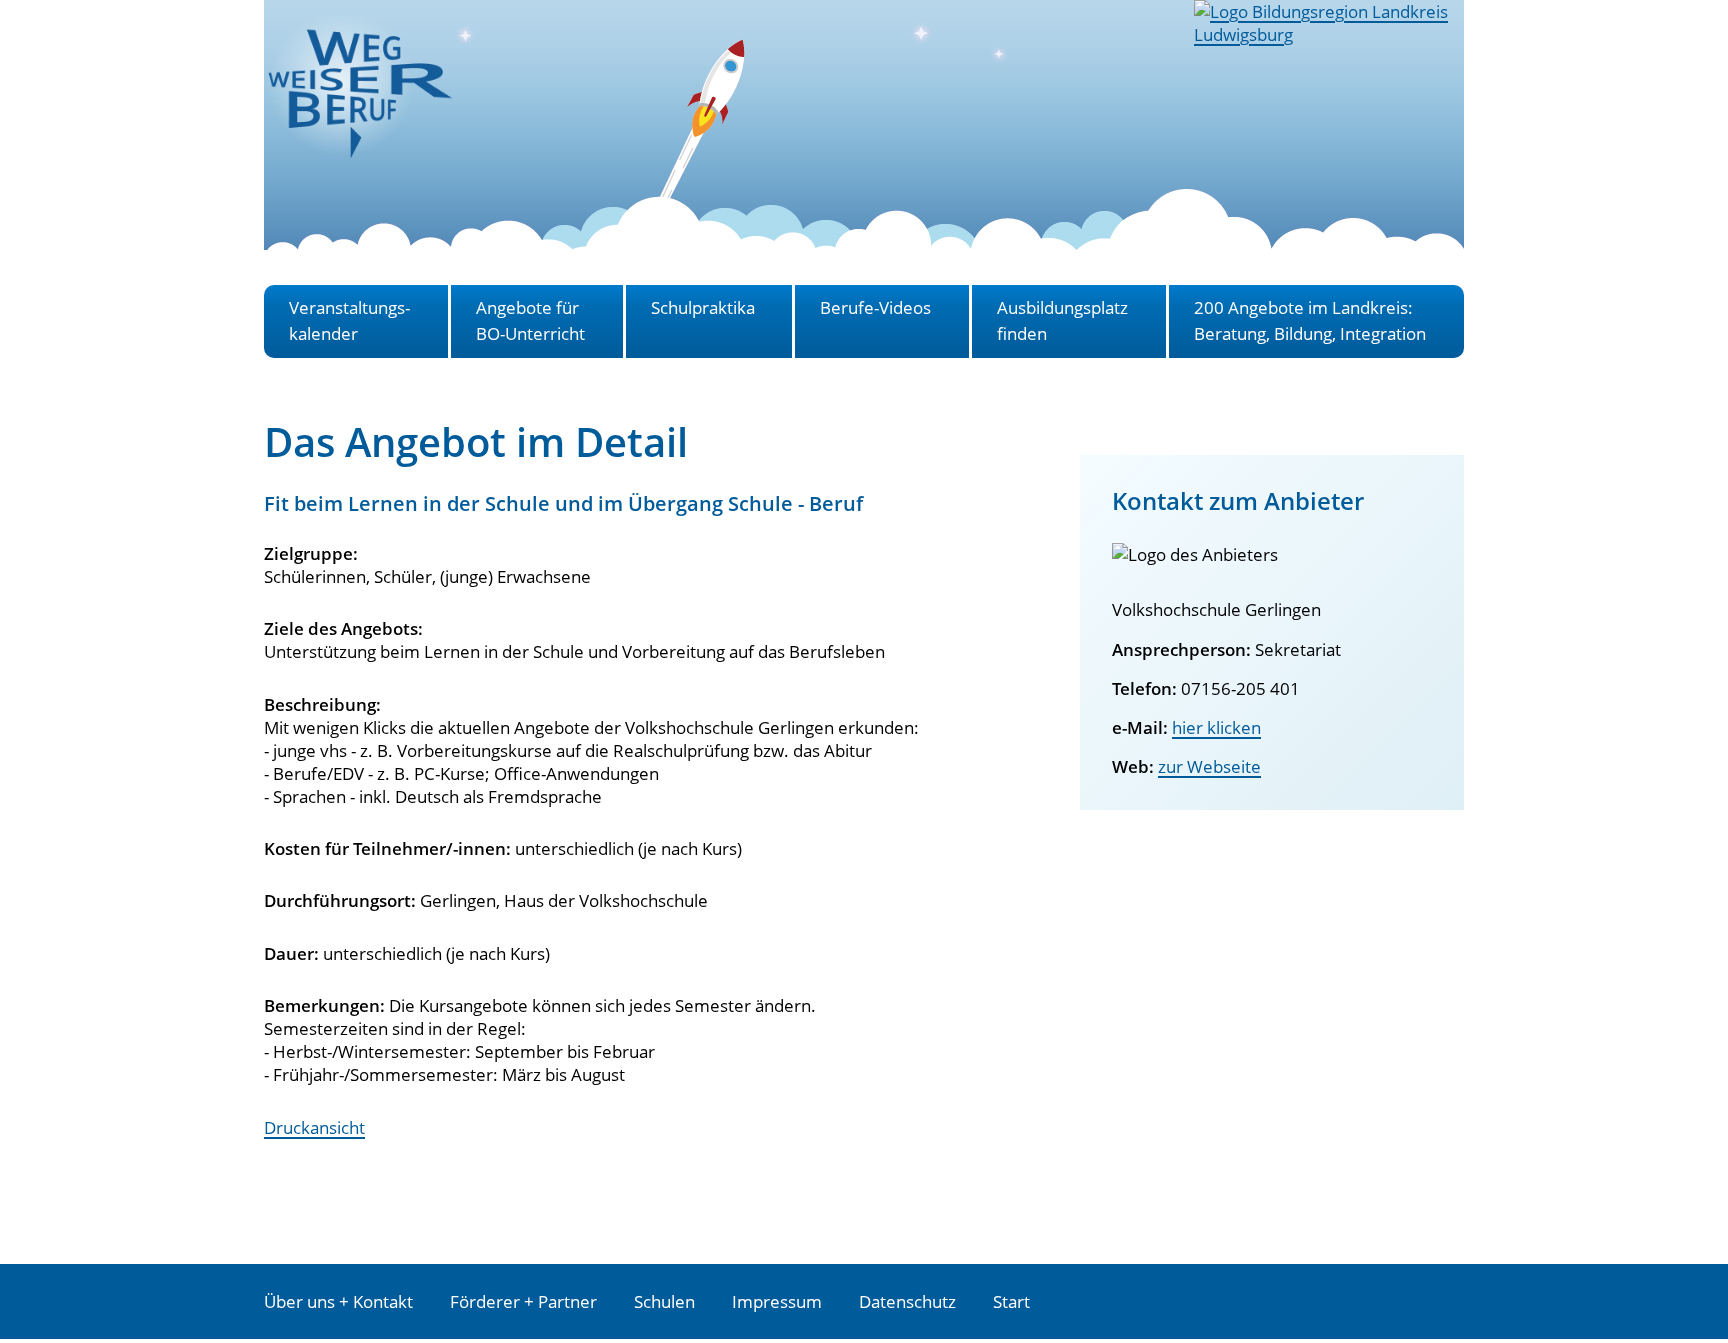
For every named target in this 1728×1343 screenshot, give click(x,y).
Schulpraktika (703, 307)
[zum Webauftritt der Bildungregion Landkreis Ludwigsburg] (1329, 34)
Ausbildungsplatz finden (1062, 320)
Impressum (777, 1301)
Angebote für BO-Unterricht (530, 320)
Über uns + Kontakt (338, 1301)
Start (1011, 1301)
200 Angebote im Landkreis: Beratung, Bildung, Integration (1310, 320)
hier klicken (1216, 727)
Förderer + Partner (523, 1301)
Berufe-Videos (875, 307)
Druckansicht (314, 1127)
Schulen (664, 1301)
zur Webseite (1209, 766)
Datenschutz (907, 1301)
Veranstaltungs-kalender (349, 320)
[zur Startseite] (359, 147)
